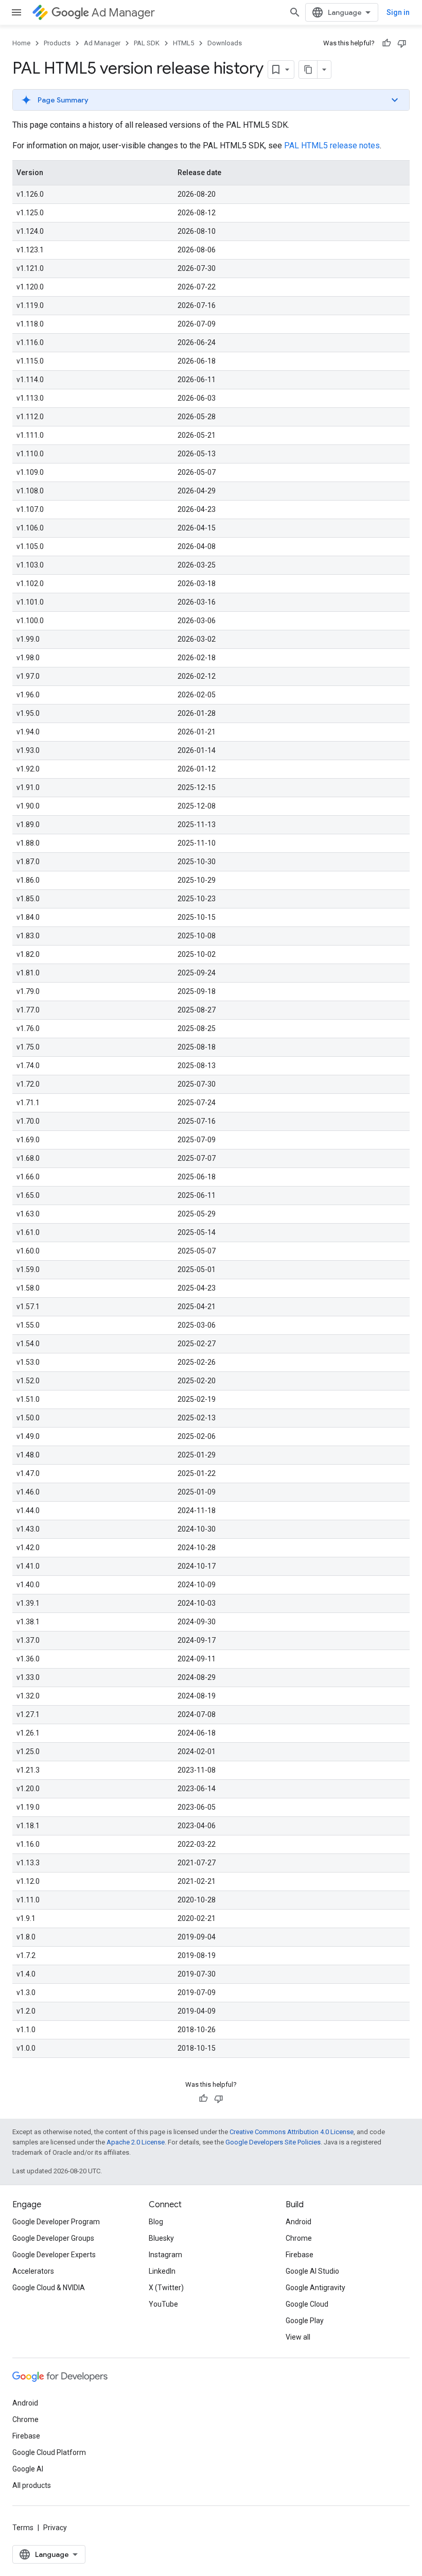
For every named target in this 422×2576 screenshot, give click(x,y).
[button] (211, 100)
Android (298, 2222)
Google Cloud (307, 2304)
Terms (23, 2528)
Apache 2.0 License (136, 2142)
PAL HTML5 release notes (332, 145)
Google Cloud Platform (49, 2452)
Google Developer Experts (54, 2255)
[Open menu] (16, 12)
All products (32, 2485)
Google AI (28, 2469)
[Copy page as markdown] (308, 70)
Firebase (300, 2255)
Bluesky (161, 2238)
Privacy (55, 2528)
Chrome (299, 2238)
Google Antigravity (315, 2288)
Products (57, 43)
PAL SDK (147, 43)
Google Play (305, 2321)
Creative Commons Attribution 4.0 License (292, 2132)
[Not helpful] (402, 43)
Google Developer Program (56, 2222)
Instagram (165, 2255)
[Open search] (295, 12)
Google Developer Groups (53, 2238)
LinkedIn (162, 2271)
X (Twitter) (166, 2288)
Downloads (225, 43)
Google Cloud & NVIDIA (49, 2288)
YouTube (163, 2304)
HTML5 (183, 43)
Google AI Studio (312, 2271)
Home (21, 43)
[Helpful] (386, 43)
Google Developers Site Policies (273, 2142)
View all (298, 2337)
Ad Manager (123, 13)
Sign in (398, 12)
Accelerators (33, 2271)
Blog (156, 2222)
